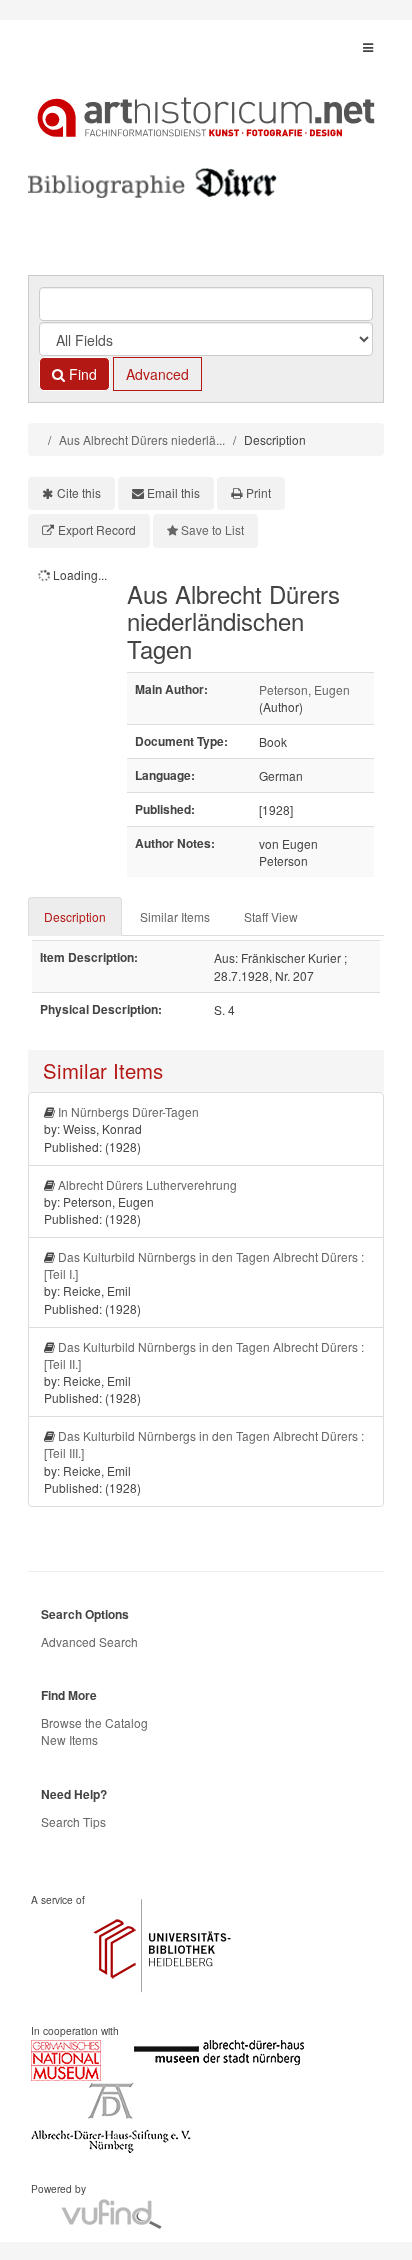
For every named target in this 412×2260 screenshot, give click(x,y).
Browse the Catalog (94, 1722)
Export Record (97, 529)
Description (75, 916)
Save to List (212, 529)
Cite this (79, 492)
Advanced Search (89, 1641)
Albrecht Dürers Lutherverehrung (147, 1184)
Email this (173, 492)
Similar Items (175, 916)
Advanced (157, 374)
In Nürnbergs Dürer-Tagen (128, 1111)
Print (258, 492)
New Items (69, 1739)
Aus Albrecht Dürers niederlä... (142, 439)
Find (81, 374)
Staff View (271, 916)
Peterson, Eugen (304, 689)
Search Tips (73, 1821)
